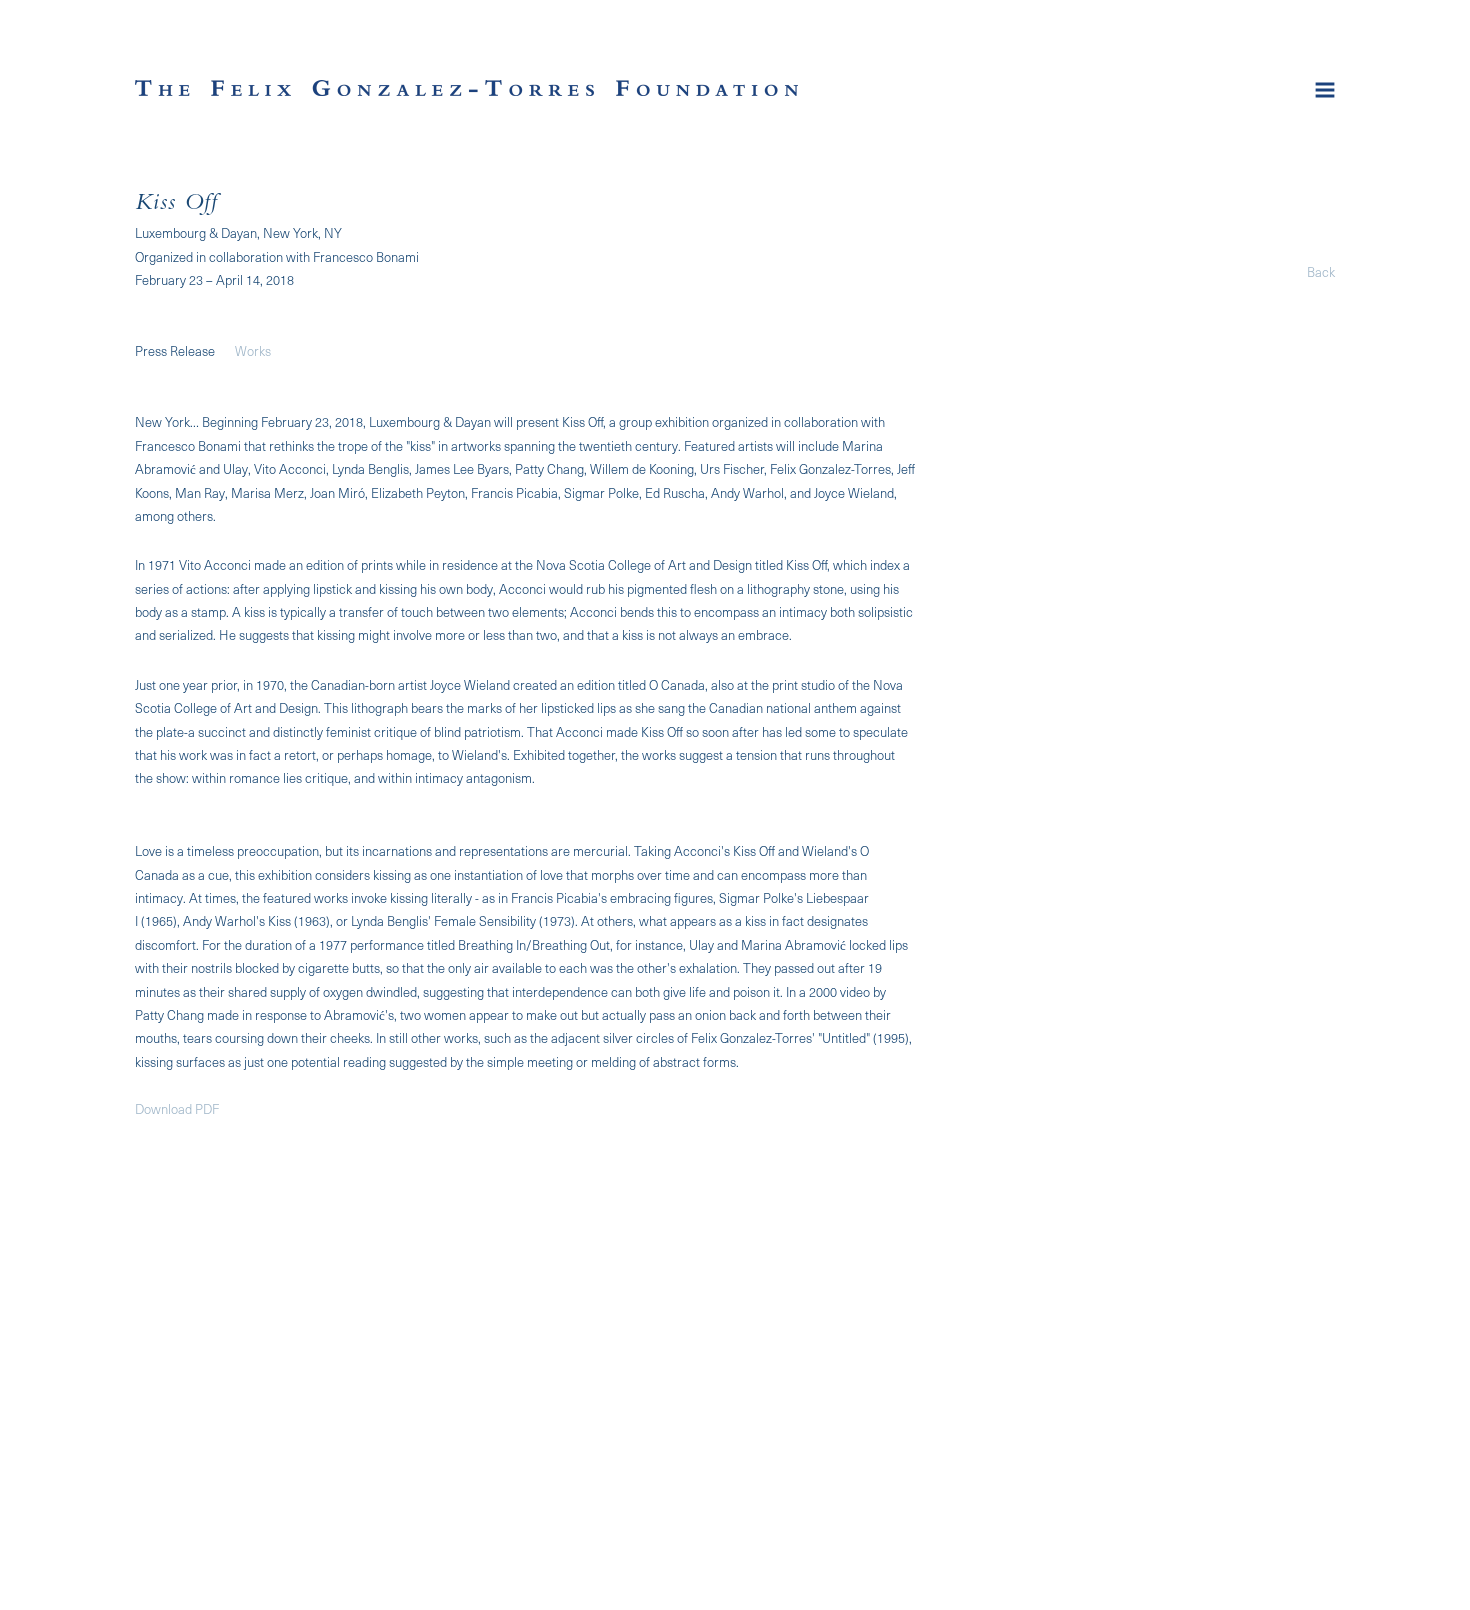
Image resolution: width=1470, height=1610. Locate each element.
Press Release (175, 350)
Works (253, 350)
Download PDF (177, 1108)
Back (1321, 271)
